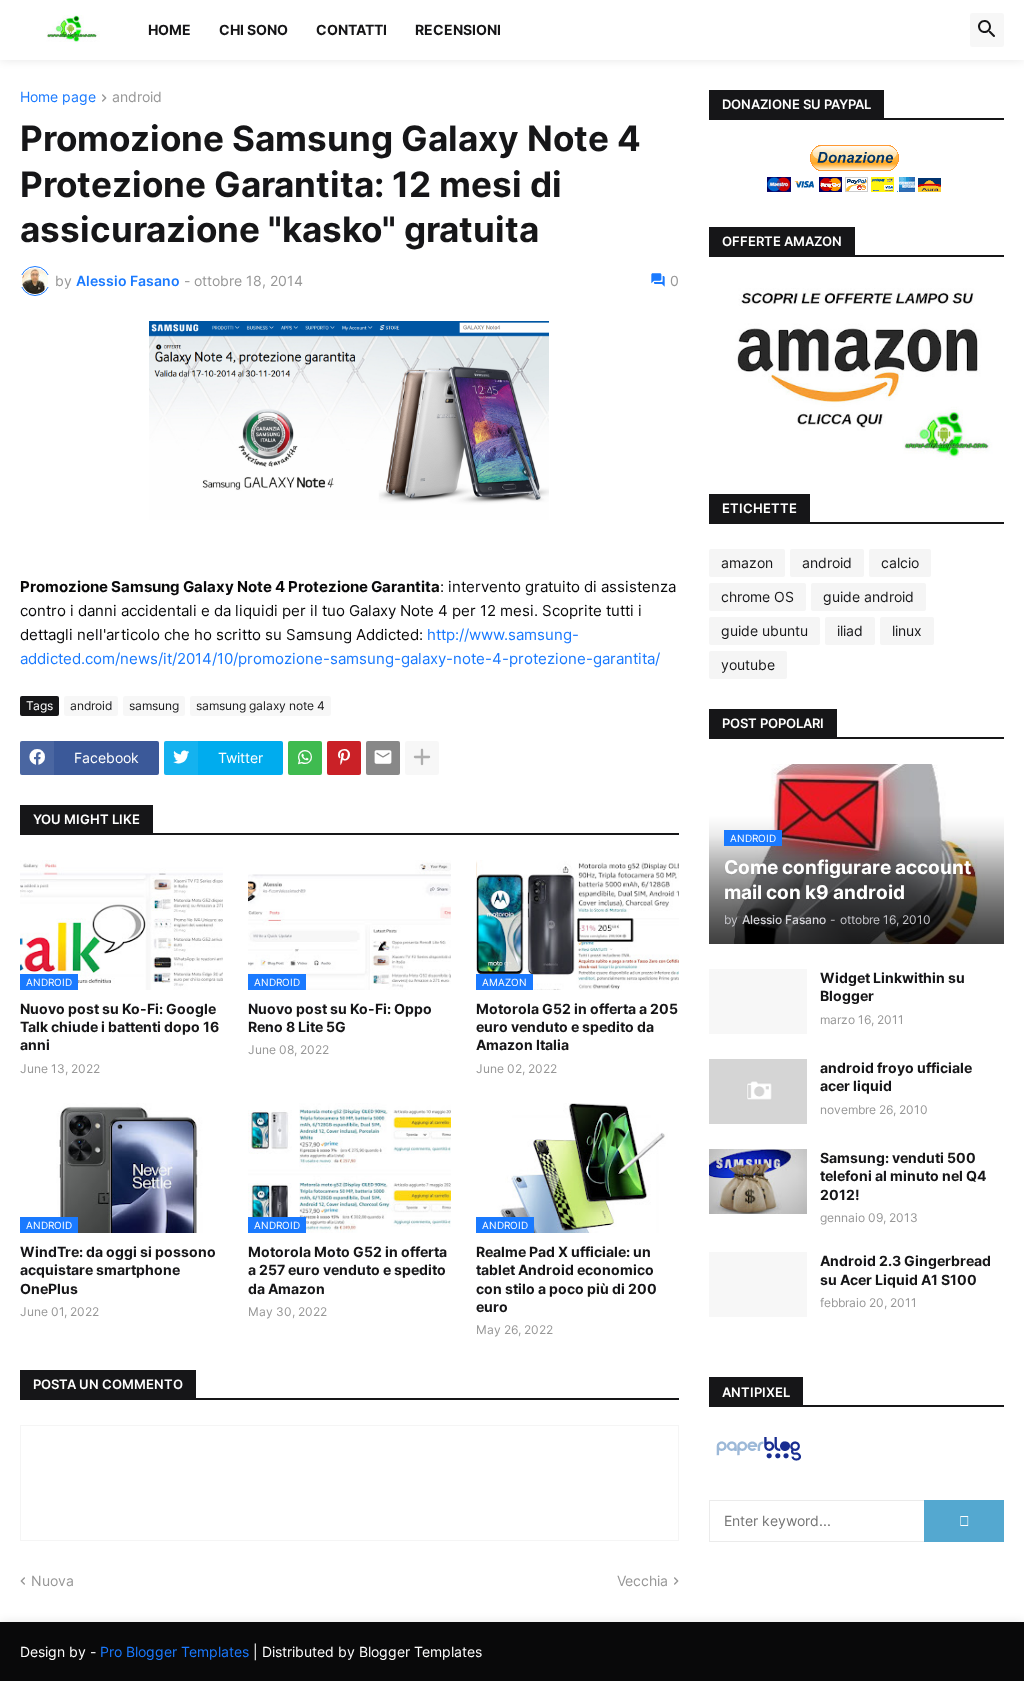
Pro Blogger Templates (174, 1651)
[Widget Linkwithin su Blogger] (758, 1001)
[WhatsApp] (305, 758)
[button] (987, 30)
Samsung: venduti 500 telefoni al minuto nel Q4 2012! (903, 1175)
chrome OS (757, 596)
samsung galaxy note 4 (260, 705)
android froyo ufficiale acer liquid (896, 1076)
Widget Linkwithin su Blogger (892, 986)
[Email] (383, 758)
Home (169, 29)
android (137, 97)
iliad (850, 630)
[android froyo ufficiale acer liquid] (758, 1091)
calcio (900, 562)
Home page (58, 97)
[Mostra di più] (422, 758)
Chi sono (253, 29)
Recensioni (458, 29)
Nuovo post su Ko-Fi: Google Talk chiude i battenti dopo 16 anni (119, 1026)
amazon (747, 562)
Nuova (52, 1580)
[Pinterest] (344, 758)
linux (907, 630)
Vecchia (642, 1580)
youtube (748, 664)
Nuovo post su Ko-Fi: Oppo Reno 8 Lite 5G (340, 1017)
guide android (868, 596)
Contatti (351, 29)
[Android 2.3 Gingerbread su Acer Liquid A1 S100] (758, 1284)
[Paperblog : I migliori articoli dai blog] (758, 1459)
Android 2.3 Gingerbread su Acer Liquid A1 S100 (905, 1269)
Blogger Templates (420, 1651)
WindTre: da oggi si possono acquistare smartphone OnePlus (118, 1269)
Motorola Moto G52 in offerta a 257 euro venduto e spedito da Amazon (347, 1269)
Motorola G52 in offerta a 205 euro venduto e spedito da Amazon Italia (577, 1026)
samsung (154, 705)
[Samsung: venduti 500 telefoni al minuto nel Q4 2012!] (758, 1181)
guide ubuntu (764, 630)
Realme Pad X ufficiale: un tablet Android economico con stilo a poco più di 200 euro (566, 1279)
